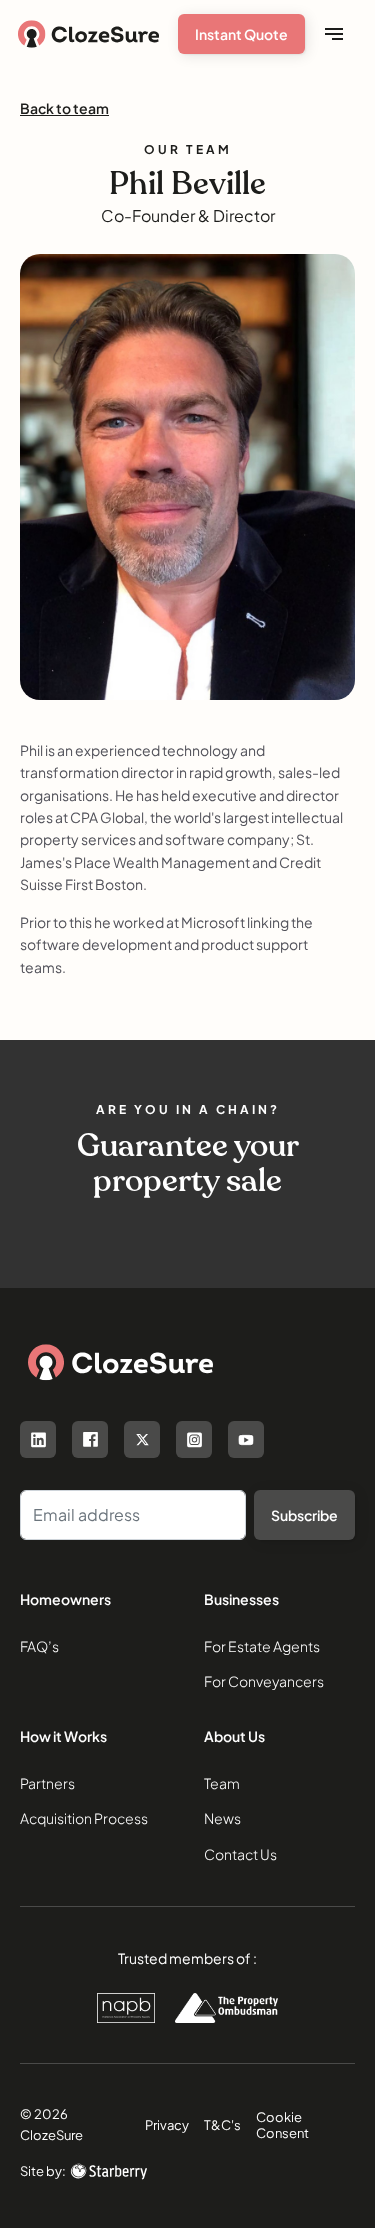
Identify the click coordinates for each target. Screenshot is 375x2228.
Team (222, 1783)
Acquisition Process (84, 1818)
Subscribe (304, 1515)
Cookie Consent (282, 2125)
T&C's (222, 2125)
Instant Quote (241, 34)
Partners (47, 1783)
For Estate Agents (262, 1646)
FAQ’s (39, 1646)
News (222, 1818)
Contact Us (240, 1854)
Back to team (64, 108)
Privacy (167, 2125)
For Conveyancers (264, 1681)
